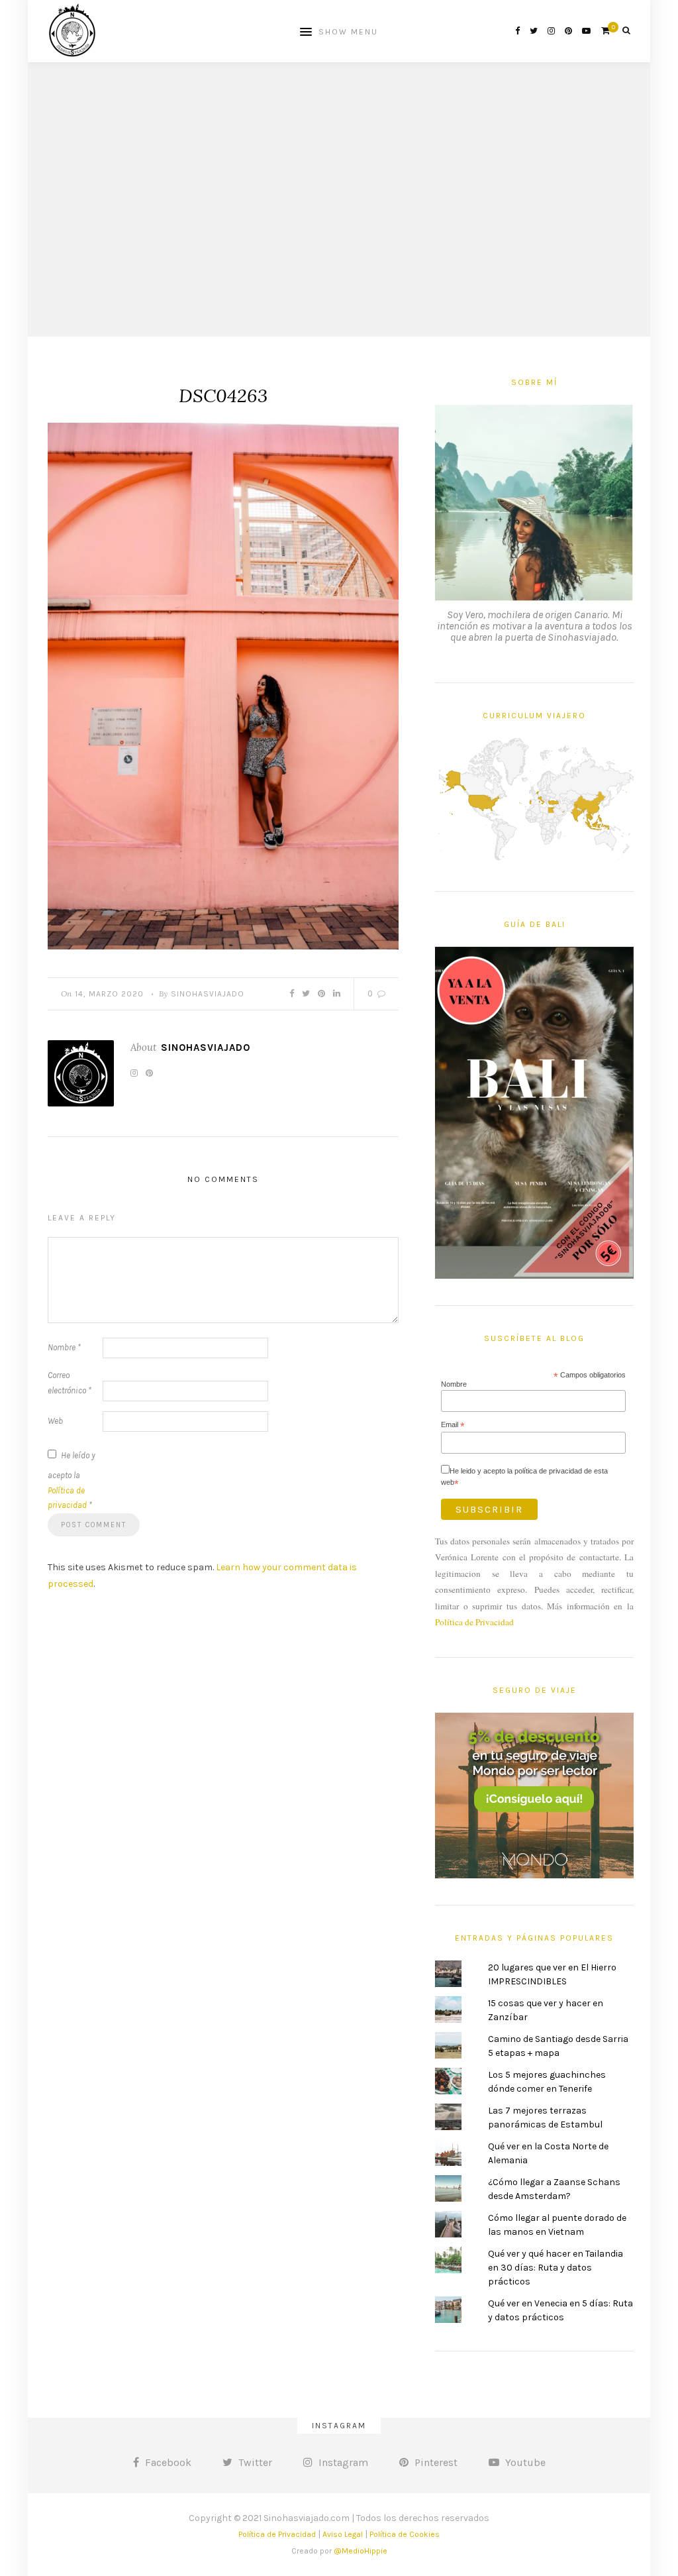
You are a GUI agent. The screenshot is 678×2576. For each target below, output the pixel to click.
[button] (223, 686)
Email (453, 1425)
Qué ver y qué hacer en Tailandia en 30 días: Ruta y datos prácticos (556, 2268)
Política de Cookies (405, 2534)
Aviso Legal (343, 2534)
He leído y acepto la (72, 1480)
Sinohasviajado (208, 994)
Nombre (64, 1347)
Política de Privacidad (474, 1622)
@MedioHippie (361, 2551)
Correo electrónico (70, 1383)
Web (55, 1421)
